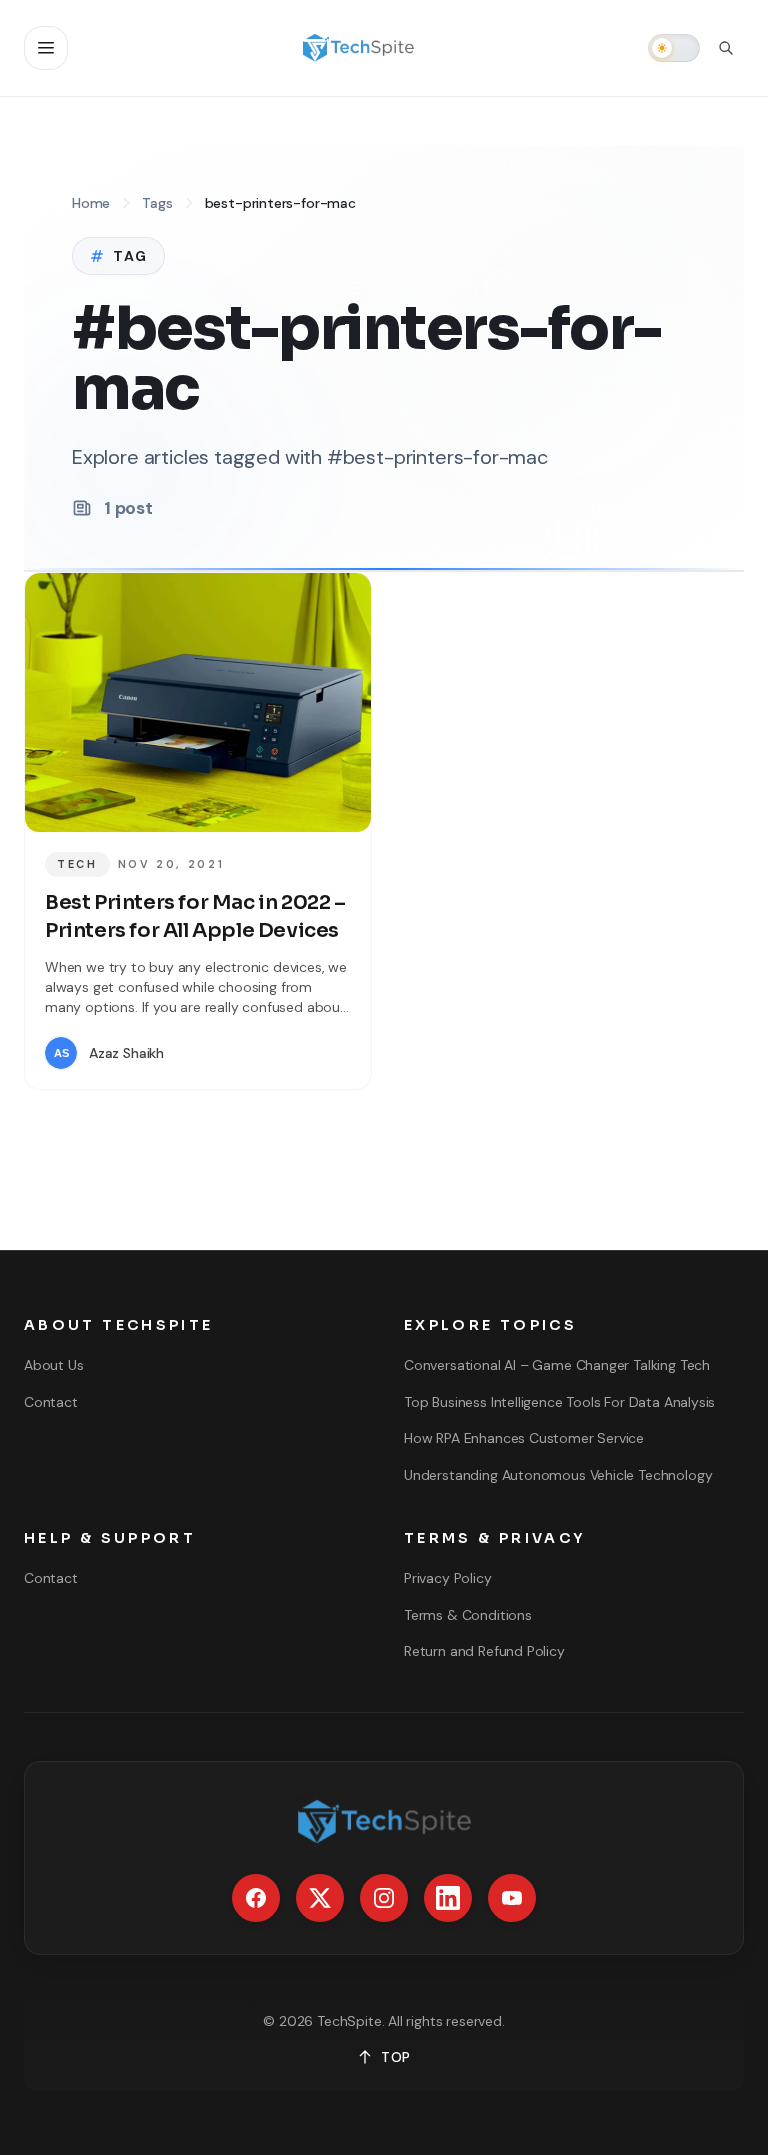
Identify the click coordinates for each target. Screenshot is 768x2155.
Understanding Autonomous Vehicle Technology (558, 1475)
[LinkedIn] (448, 1898)
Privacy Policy (448, 1578)
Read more (292, 1053)
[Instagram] (384, 1898)
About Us (54, 1365)
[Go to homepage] (358, 48)
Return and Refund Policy (484, 1651)
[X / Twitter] (320, 1898)
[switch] (674, 48)
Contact (51, 1402)
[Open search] (726, 48)
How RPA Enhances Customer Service (524, 1438)
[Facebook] (256, 1898)
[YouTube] (512, 1898)
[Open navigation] (46, 48)
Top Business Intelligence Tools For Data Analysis (559, 1402)
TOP (396, 2057)
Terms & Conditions (468, 1615)
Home (91, 203)
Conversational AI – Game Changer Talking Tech (557, 1365)
